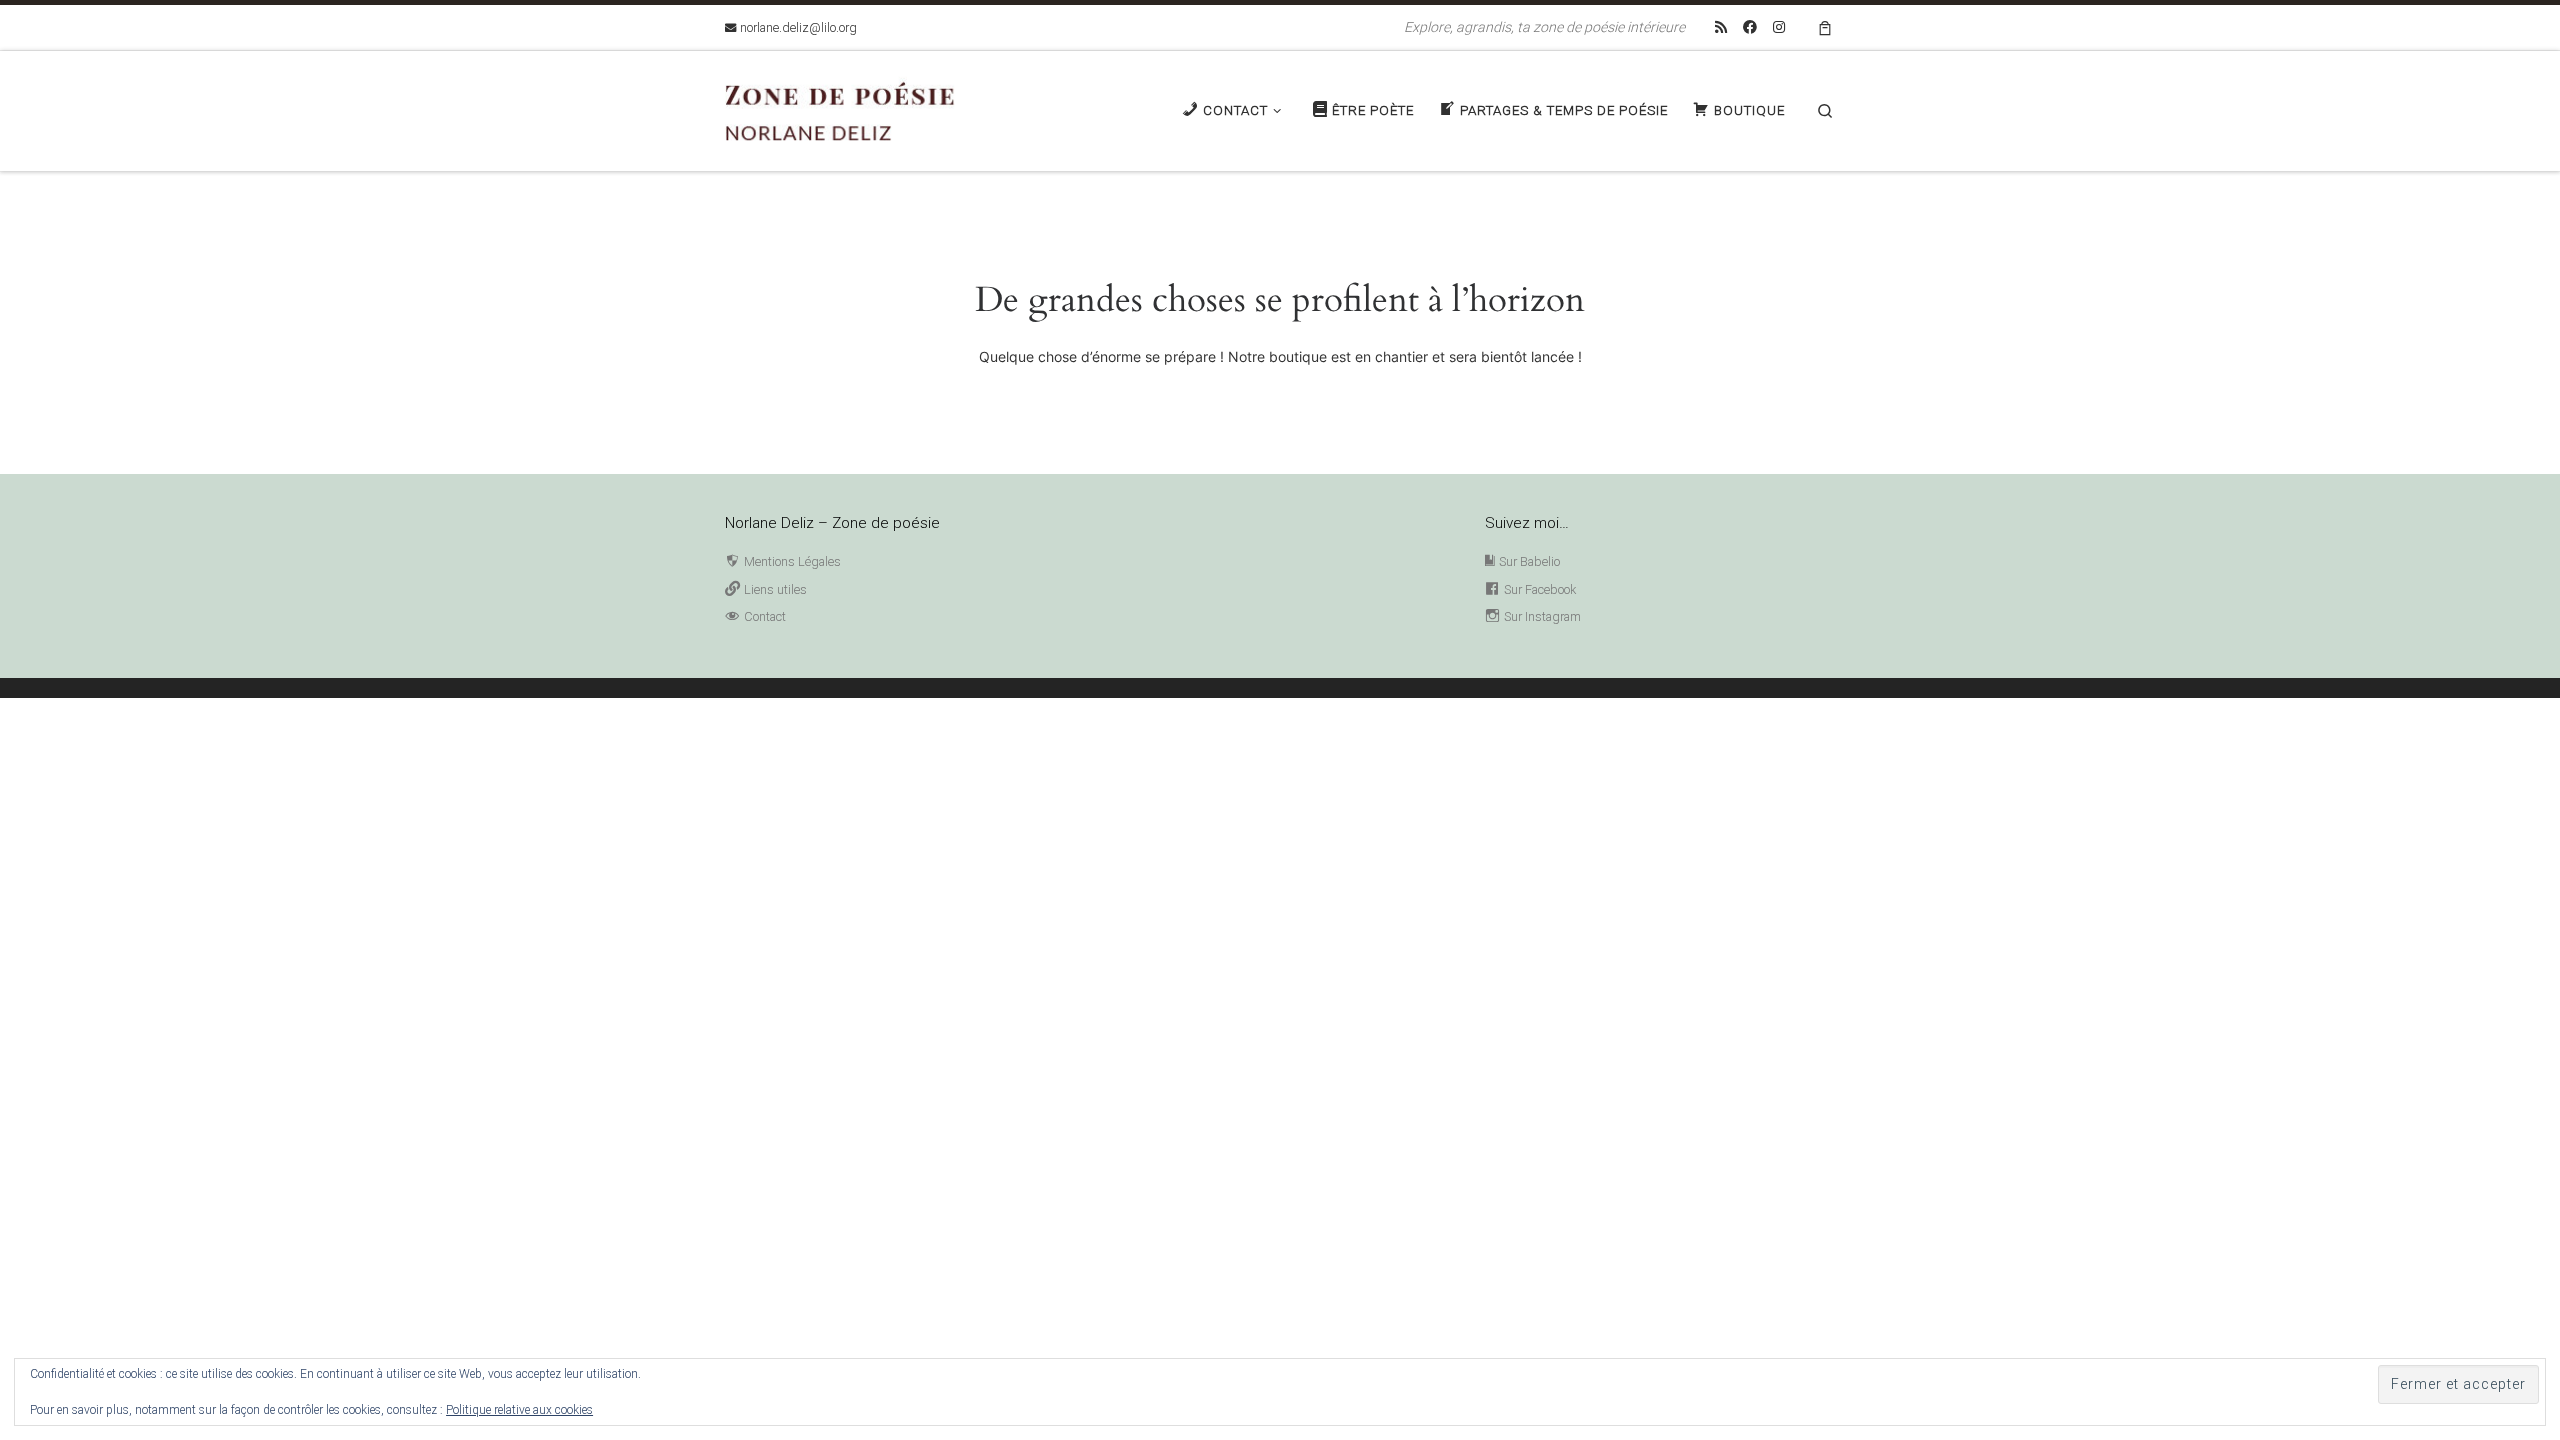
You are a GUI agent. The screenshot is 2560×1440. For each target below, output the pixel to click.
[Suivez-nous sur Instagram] (1779, 28)
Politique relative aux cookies (519, 1410)
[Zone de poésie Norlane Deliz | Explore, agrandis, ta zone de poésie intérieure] (850, 108)
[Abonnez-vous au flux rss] (1721, 28)
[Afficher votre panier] (1825, 27)
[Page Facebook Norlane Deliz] (1750, 28)
